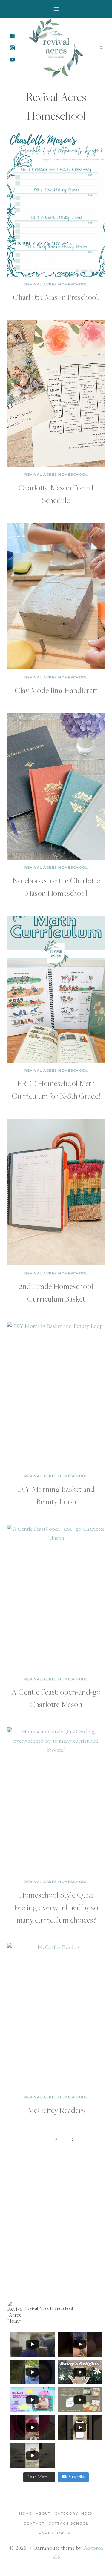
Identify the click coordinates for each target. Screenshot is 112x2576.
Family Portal (56, 2533)
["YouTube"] (12, 59)
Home (26, 2514)
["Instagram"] (12, 48)
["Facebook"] (12, 36)
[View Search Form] (101, 48)
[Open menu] (56, 9)
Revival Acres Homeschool (56, 284)
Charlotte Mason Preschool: (56, 297)
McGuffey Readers (56, 2110)
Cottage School (68, 2523)
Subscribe (77, 2477)
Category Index (74, 2514)
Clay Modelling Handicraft (56, 690)
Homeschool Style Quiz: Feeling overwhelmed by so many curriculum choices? (56, 1907)
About (43, 2514)
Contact (34, 2523)
